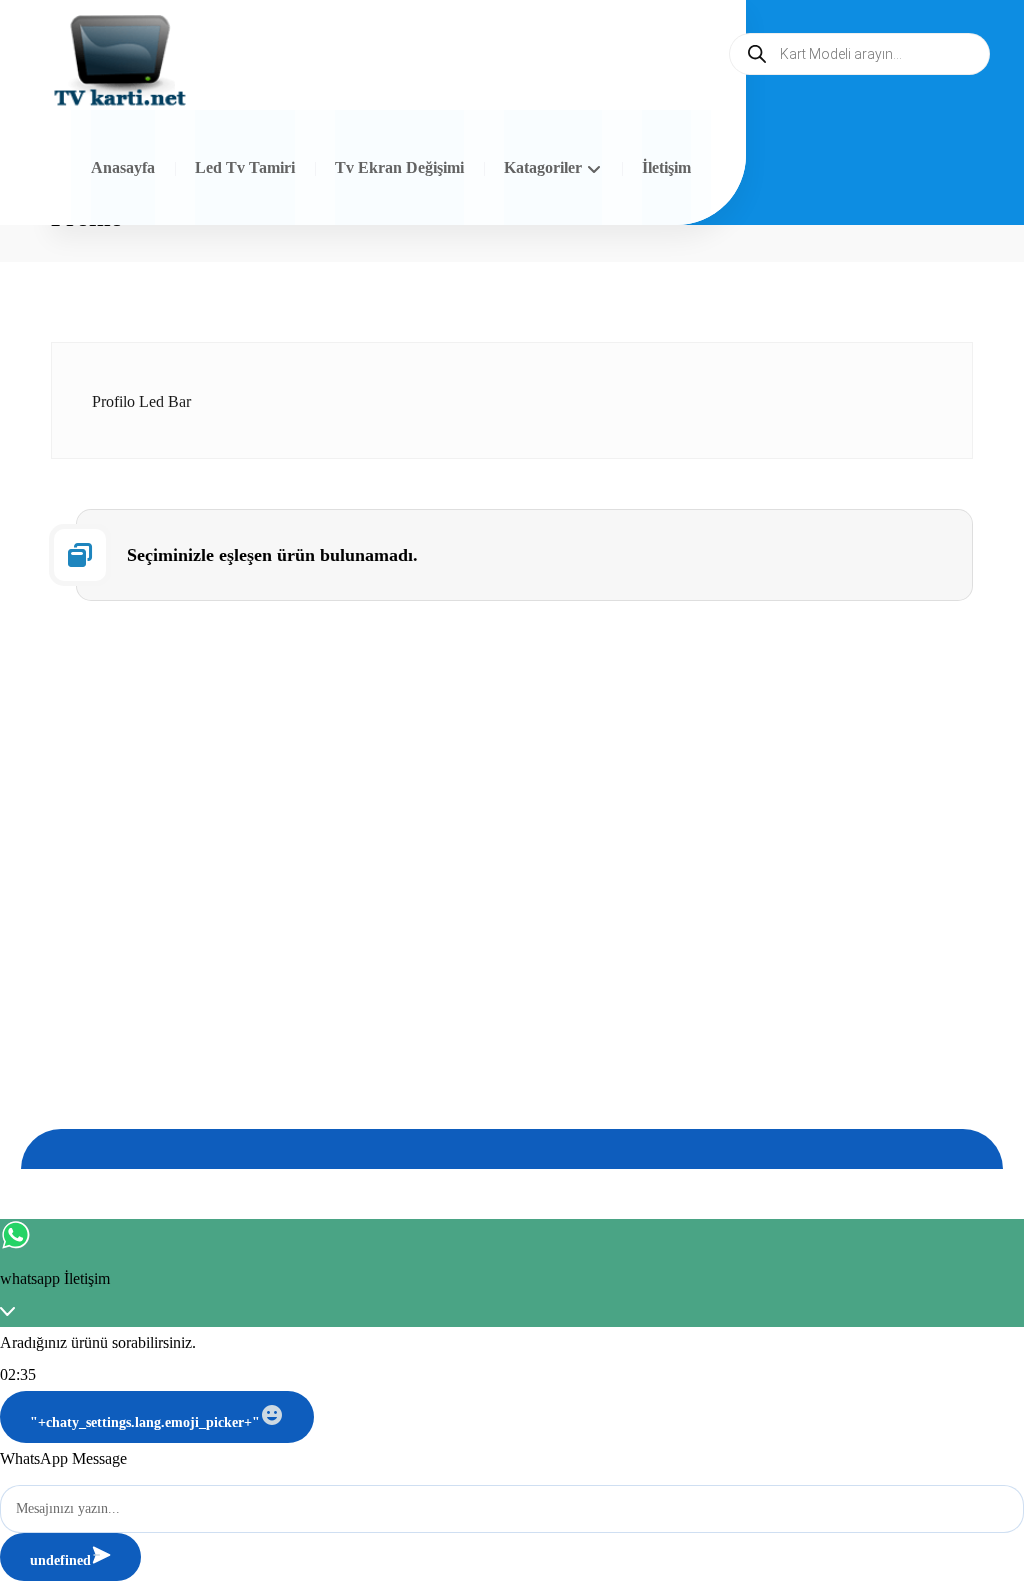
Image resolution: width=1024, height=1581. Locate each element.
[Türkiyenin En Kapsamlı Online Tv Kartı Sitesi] (120, 62)
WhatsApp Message (63, 1458)
